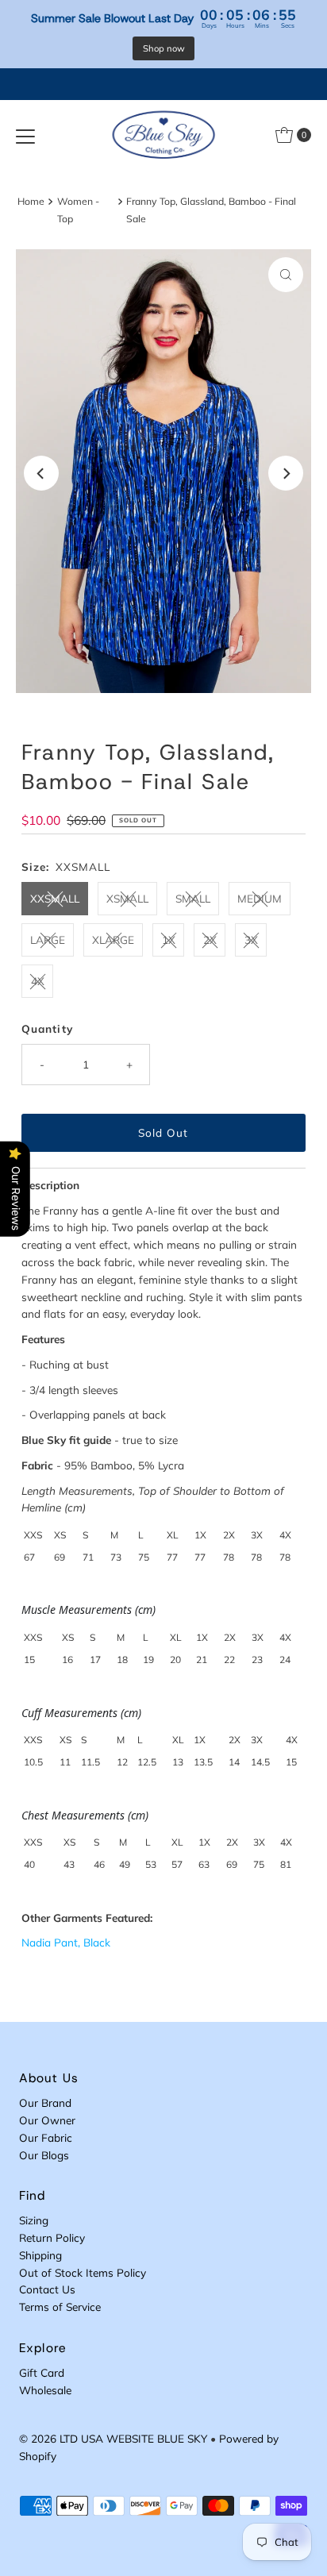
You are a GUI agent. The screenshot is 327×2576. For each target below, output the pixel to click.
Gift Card (42, 2372)
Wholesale (45, 2390)
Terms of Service (60, 2306)
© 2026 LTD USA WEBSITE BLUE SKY (113, 2438)
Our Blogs (44, 2155)
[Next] (286, 473)
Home (31, 201)
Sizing (34, 2220)
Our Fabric (46, 2137)
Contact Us (47, 2289)
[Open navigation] (25, 135)
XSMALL (127, 898)
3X (251, 940)
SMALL (193, 898)
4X (38, 981)
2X (210, 940)
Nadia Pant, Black (66, 1942)
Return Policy (52, 2237)
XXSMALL (55, 898)
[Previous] (41, 473)
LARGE (48, 940)
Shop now (164, 48)
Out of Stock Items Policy (83, 2272)
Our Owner (47, 2120)
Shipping (40, 2255)
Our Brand (45, 2102)
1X (169, 940)
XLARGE (113, 940)
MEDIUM (260, 898)
